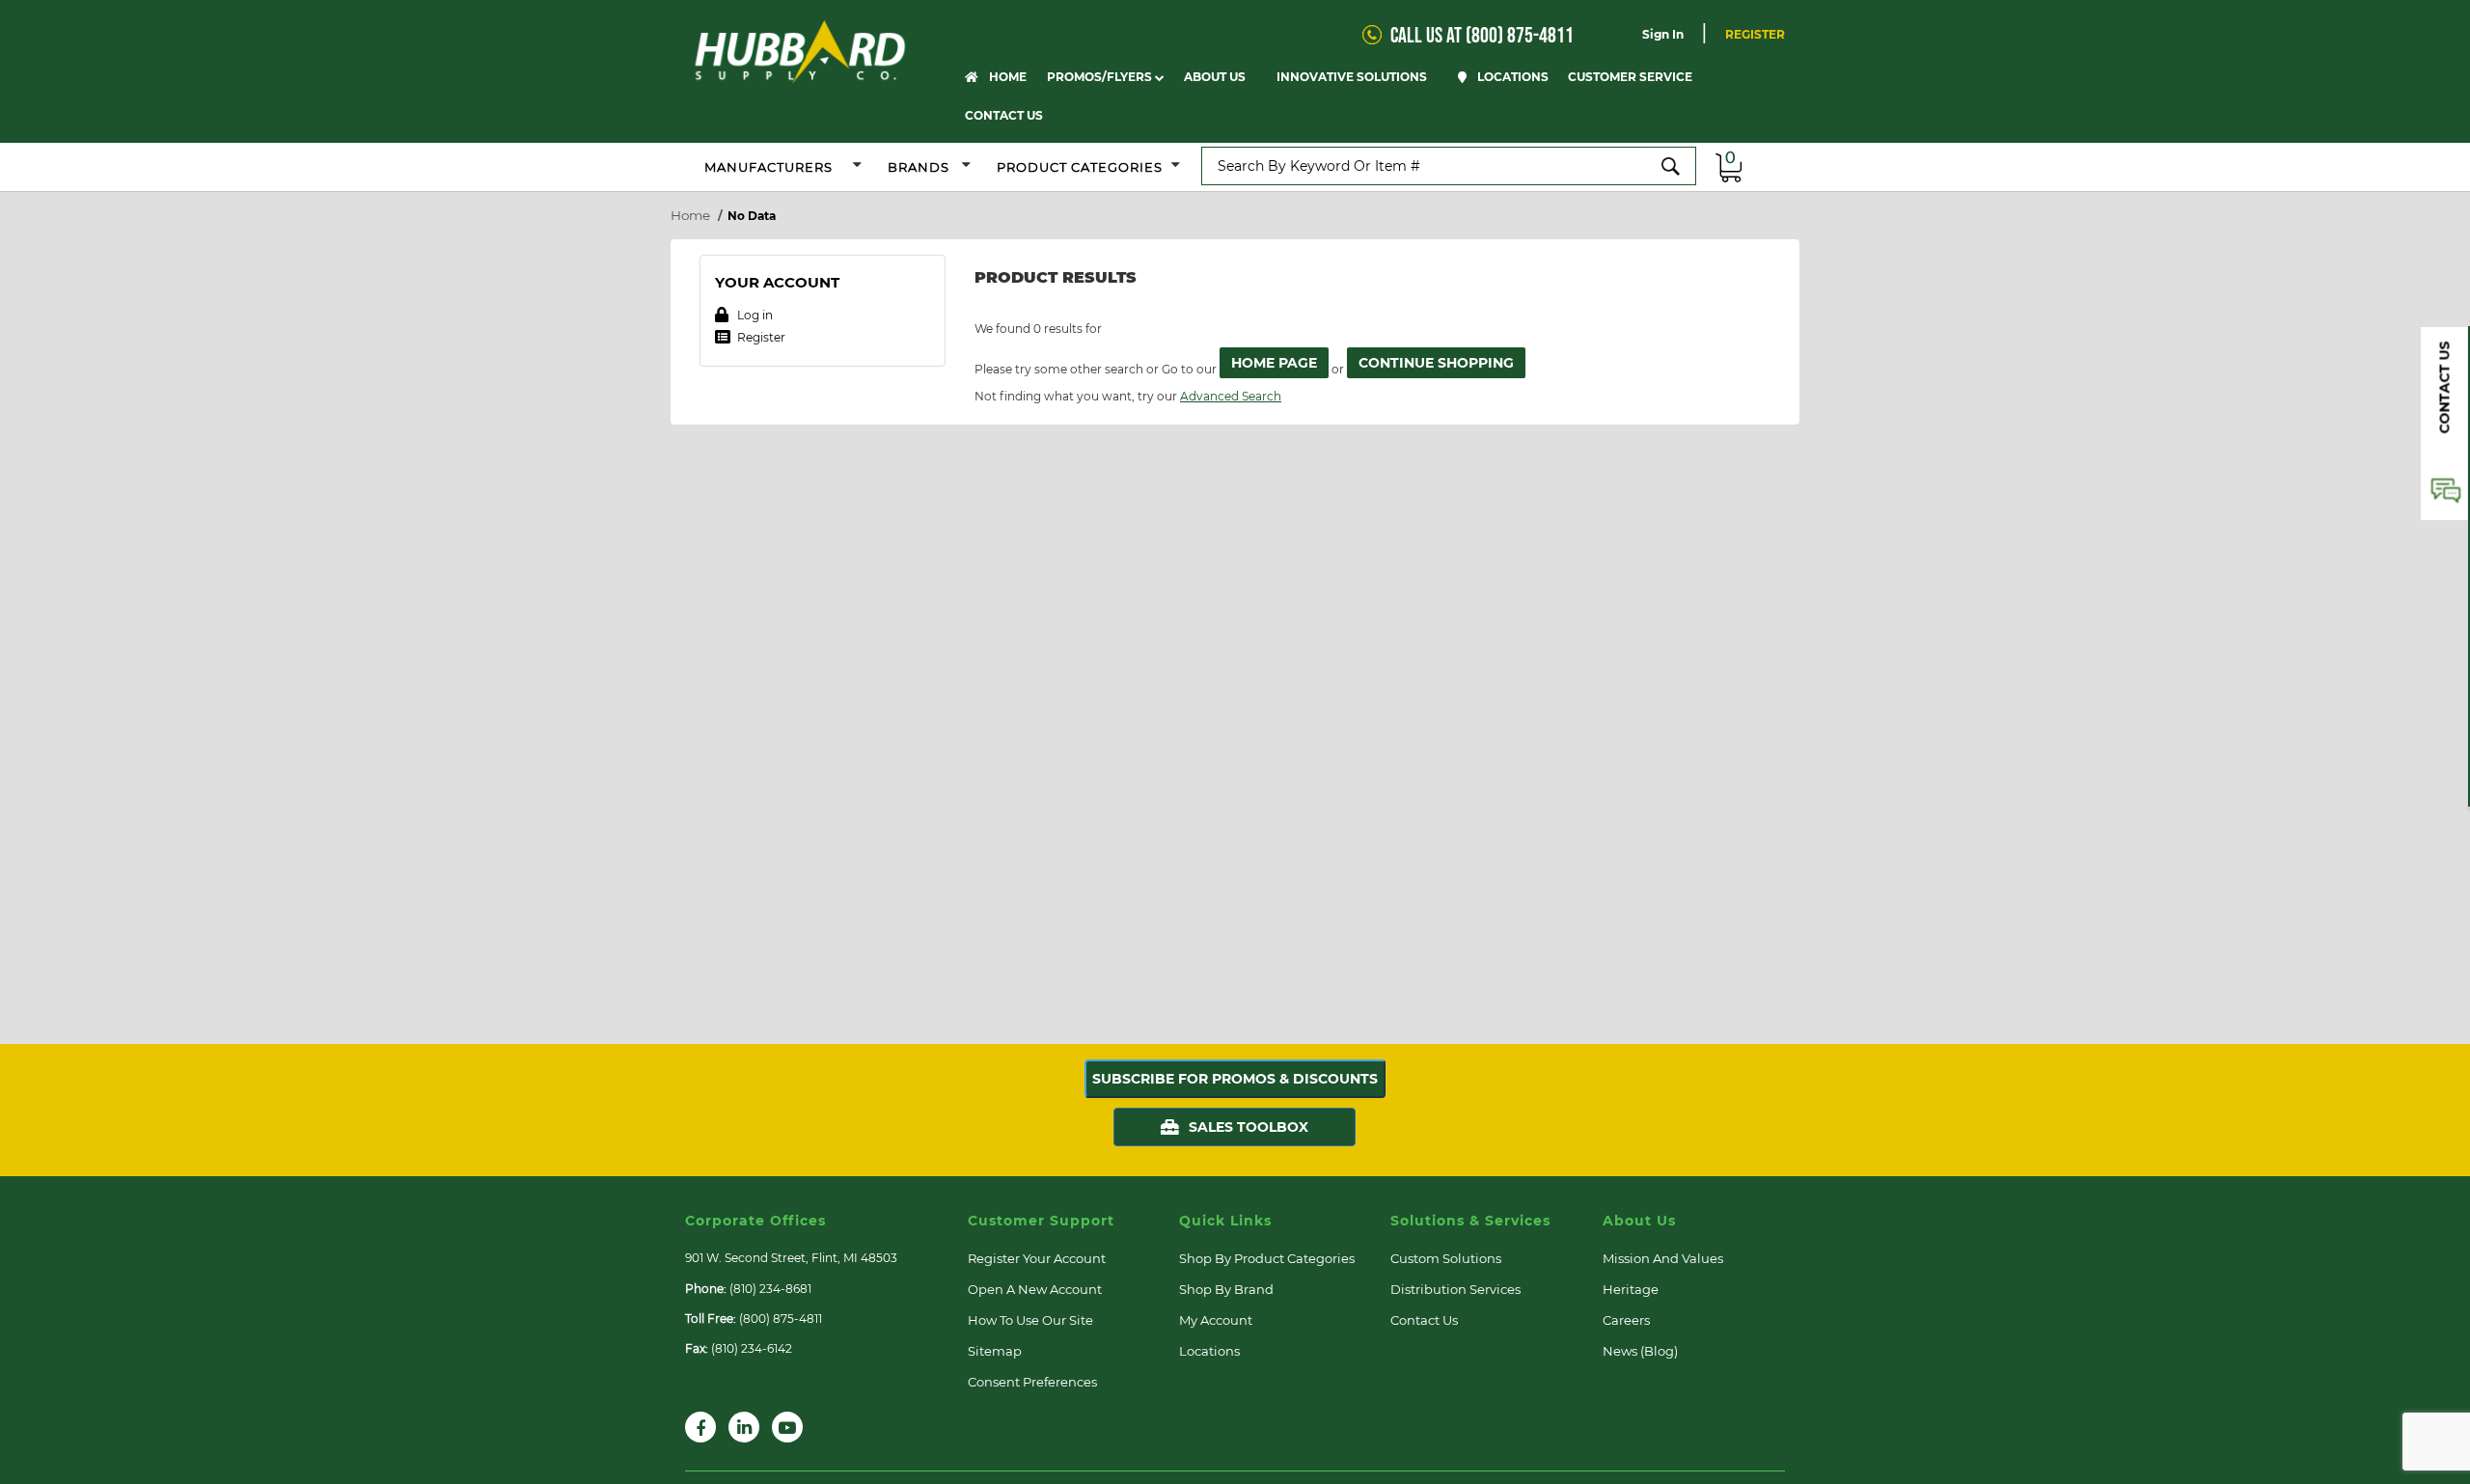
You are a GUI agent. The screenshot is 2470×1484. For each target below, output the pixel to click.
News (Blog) (1640, 1351)
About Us (1216, 77)
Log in (754, 315)
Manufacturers (768, 167)
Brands (920, 167)
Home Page (1274, 363)
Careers (1626, 1320)
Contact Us (1004, 115)
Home (1006, 77)
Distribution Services (1455, 1289)
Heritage (1631, 1289)
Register (1755, 34)
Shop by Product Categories (1267, 1258)
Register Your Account (1037, 1258)
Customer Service (1632, 77)
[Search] (1671, 166)
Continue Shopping (1436, 363)
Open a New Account (1035, 1289)
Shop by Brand (1226, 1289)
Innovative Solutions (1353, 77)
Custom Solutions (1446, 1258)
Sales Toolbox (1249, 1127)
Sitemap (995, 1351)
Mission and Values (1663, 1258)
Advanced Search (1231, 396)
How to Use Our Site (1030, 1320)
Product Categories (1080, 167)
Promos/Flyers (1101, 77)
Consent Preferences (1032, 1382)
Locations (1511, 77)
